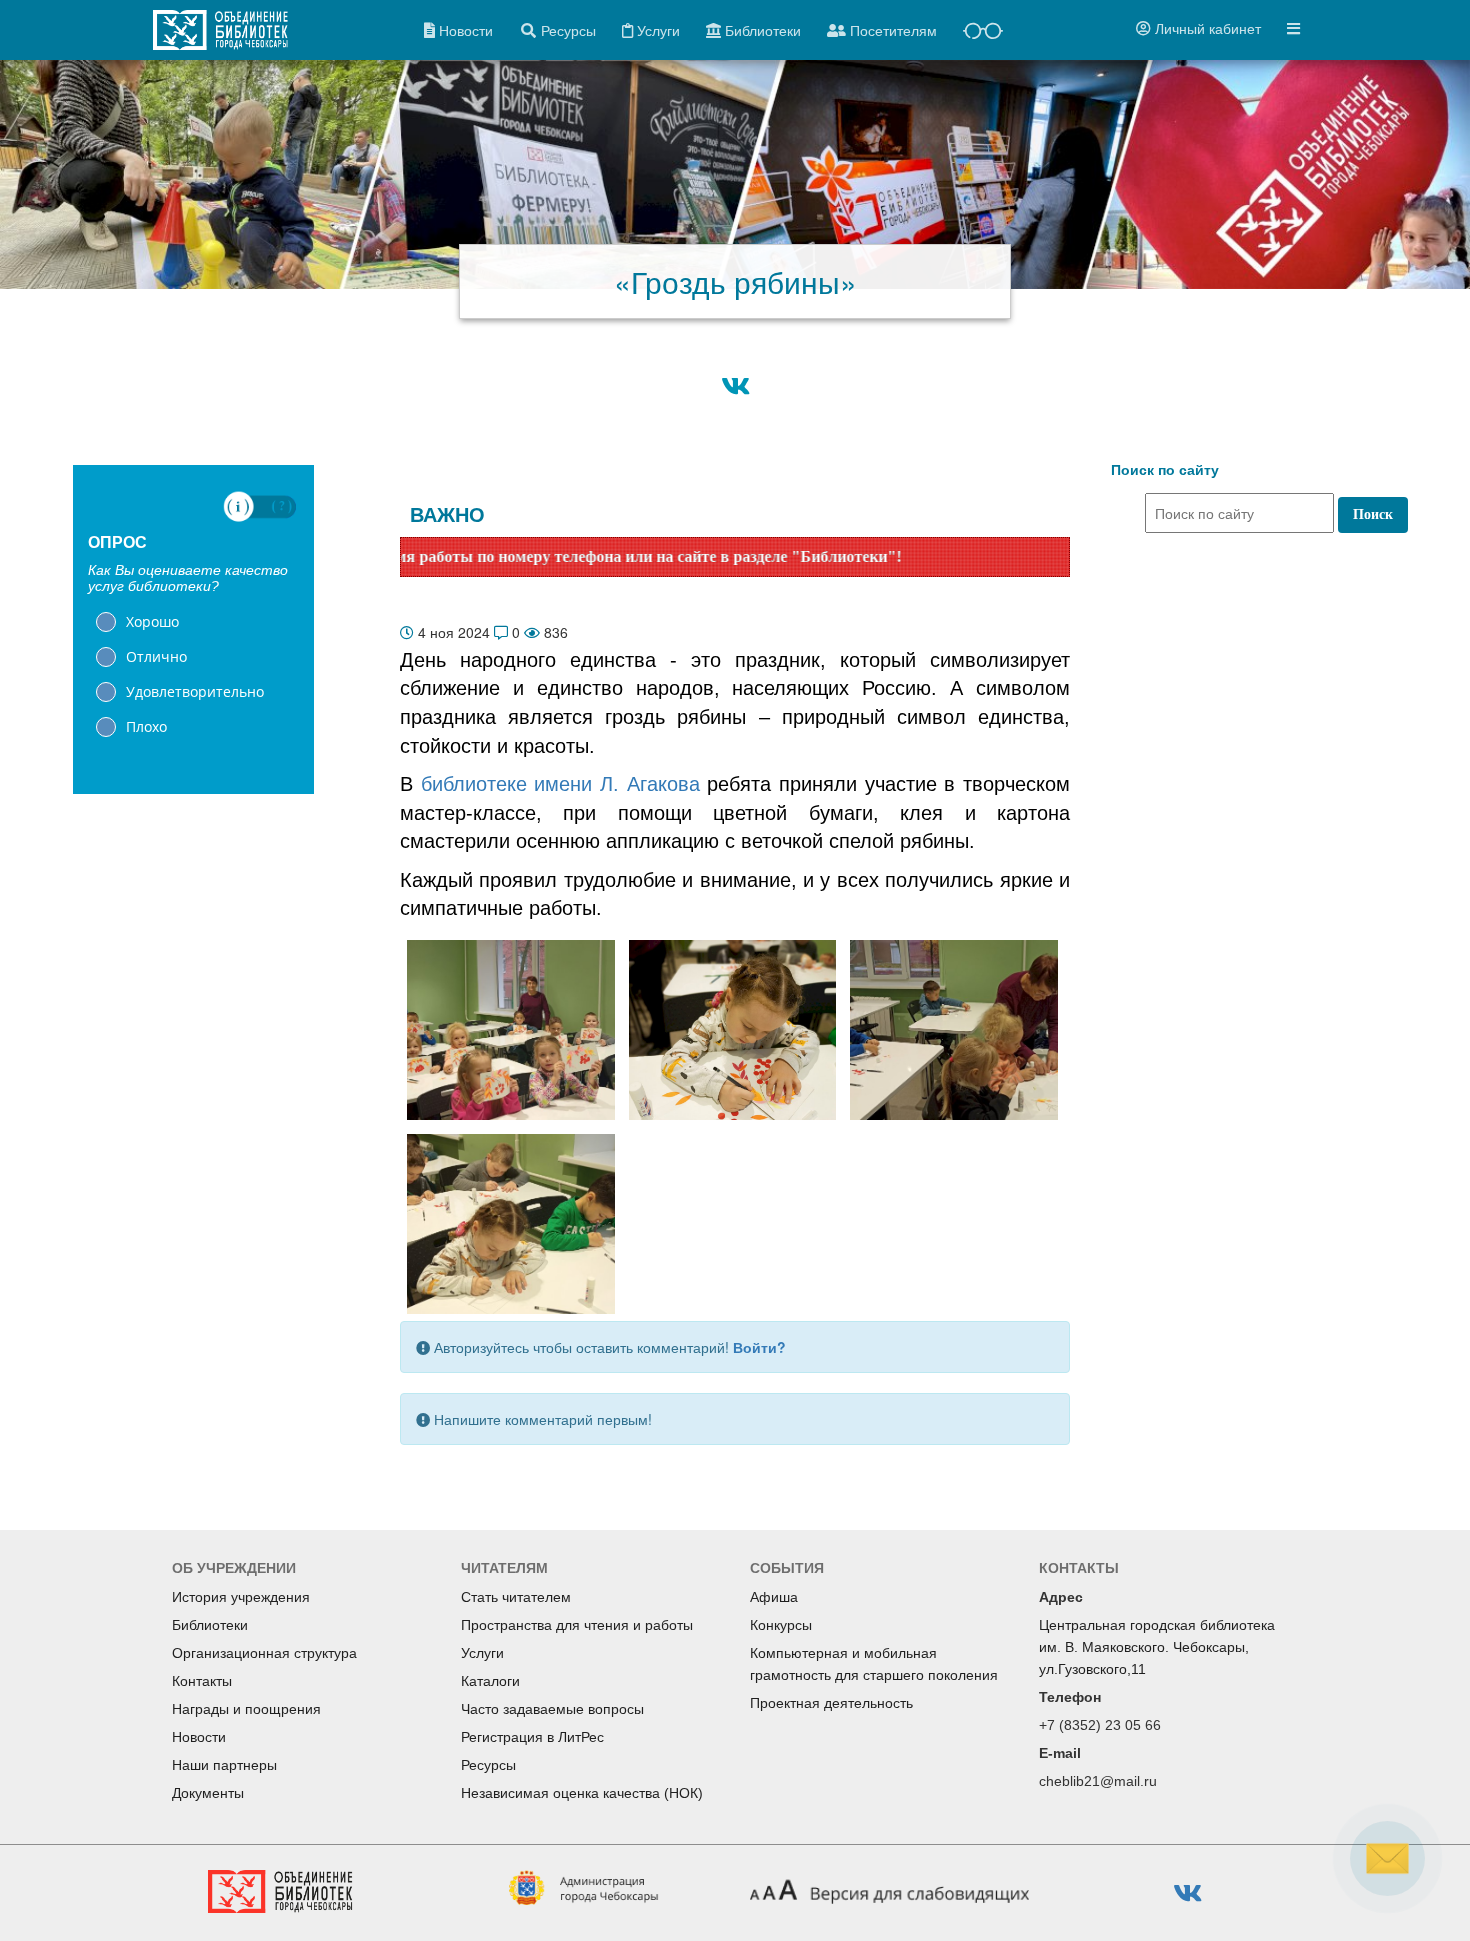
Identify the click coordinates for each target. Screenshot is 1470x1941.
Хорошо (152, 621)
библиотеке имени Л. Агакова (556, 784)
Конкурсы (781, 1625)
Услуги (482, 1653)
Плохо (146, 726)
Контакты (202, 1681)
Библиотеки (210, 1625)
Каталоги (490, 1681)
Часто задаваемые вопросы (552, 1709)
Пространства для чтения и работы (577, 1625)
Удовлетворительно (195, 691)
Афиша (774, 1597)
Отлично (156, 656)
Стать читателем (516, 1597)
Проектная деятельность (831, 1703)
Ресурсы (488, 1765)
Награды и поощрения (246, 1709)
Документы (208, 1793)
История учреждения (241, 1597)
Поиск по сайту (1165, 470)
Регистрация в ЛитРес (532, 1737)
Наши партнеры (224, 1765)
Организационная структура (264, 1653)
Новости (199, 1737)
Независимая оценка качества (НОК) (582, 1793)
